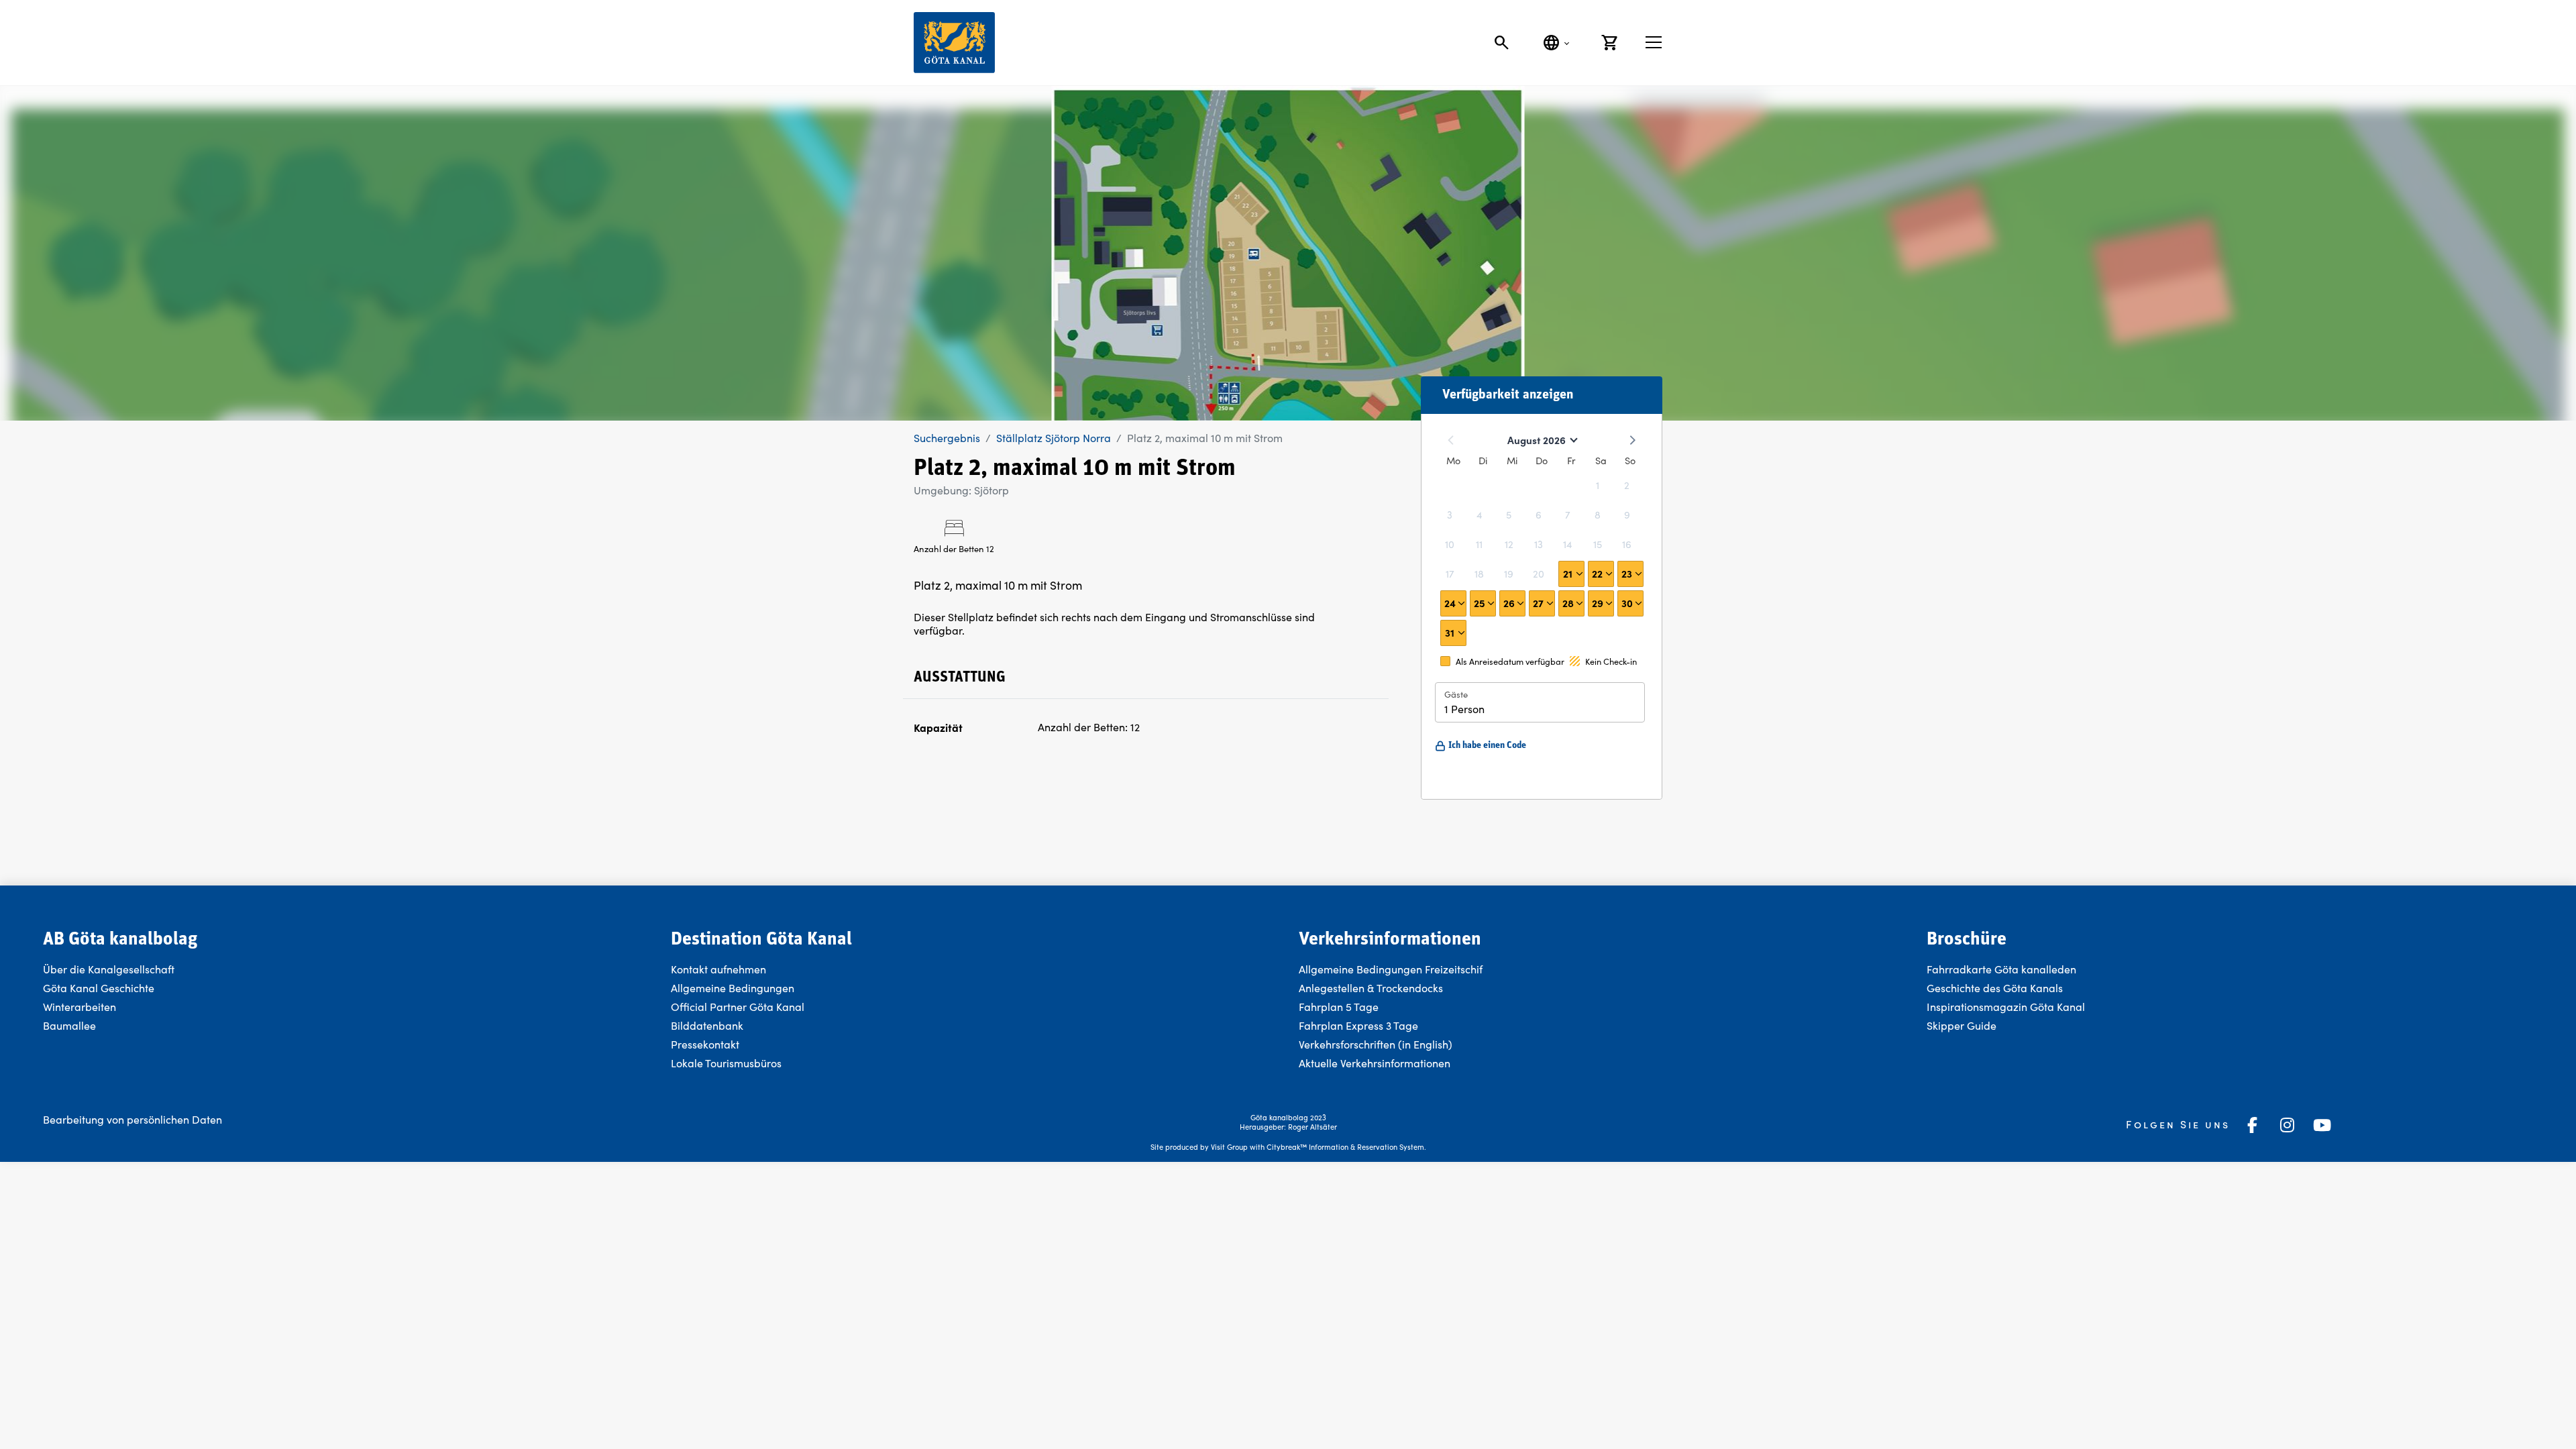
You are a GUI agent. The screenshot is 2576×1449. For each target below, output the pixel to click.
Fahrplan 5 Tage (1339, 1007)
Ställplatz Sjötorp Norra (1054, 438)
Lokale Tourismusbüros (726, 1063)
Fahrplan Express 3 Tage (1358, 1025)
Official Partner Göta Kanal (738, 1007)
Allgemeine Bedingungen (733, 988)
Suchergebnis (947, 438)
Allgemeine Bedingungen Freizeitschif (1391, 969)
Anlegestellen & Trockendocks (1371, 988)
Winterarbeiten (79, 1007)
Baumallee (69, 1025)
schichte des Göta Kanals (2002, 988)
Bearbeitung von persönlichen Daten (132, 1119)
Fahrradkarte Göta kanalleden (2001, 969)
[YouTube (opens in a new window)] (2322, 1125)
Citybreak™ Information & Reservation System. (1346, 1147)
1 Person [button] (1464, 709)
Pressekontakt (705, 1044)
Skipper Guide (1962, 1025)
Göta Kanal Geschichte (99, 988)
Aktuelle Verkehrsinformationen (1376, 1063)
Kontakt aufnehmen (718, 969)
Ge (1934, 988)
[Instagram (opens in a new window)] (2288, 1125)
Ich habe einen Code (1487, 746)
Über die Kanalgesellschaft (109, 969)
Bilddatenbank (707, 1025)
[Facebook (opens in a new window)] (2253, 1125)
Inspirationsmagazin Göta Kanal (2006, 1007)
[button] (1571, 574)
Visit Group (1229, 1147)
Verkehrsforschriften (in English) (1376, 1044)
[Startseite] (954, 43)
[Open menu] (1654, 42)
